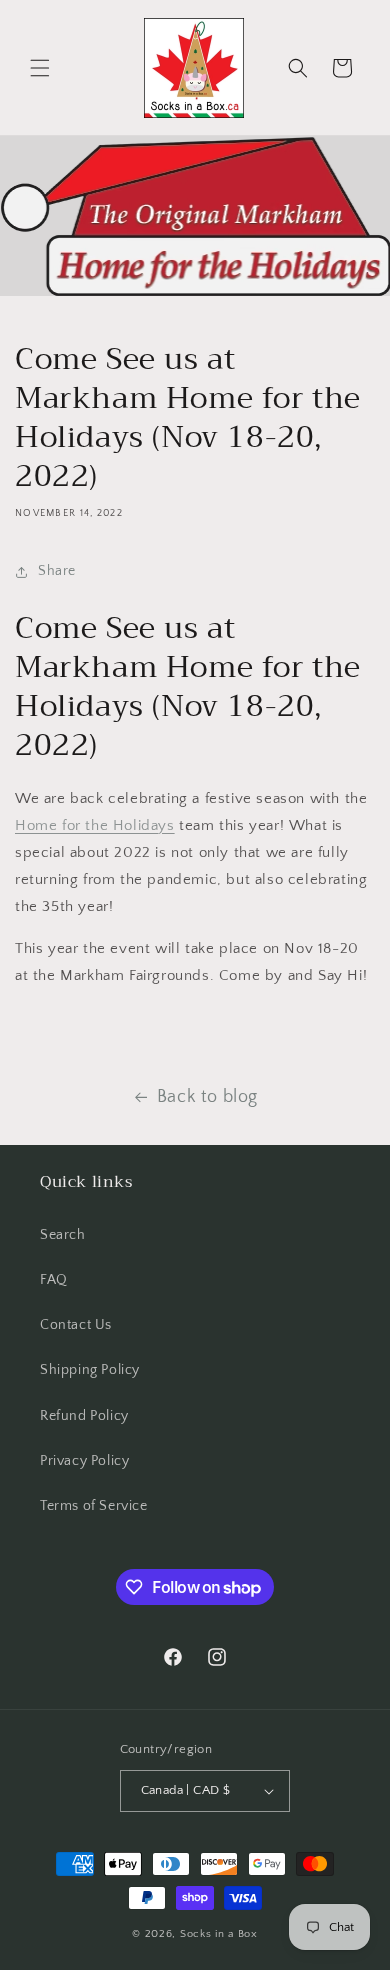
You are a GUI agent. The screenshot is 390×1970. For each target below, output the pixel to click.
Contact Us (76, 1325)
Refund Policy (84, 1416)
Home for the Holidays (95, 825)
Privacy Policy (84, 1461)
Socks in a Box (219, 1934)
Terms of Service (94, 1506)
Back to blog (207, 1097)
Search (63, 1235)
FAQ (54, 1280)
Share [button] (57, 571)
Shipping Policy (90, 1370)
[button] (40, 68)
